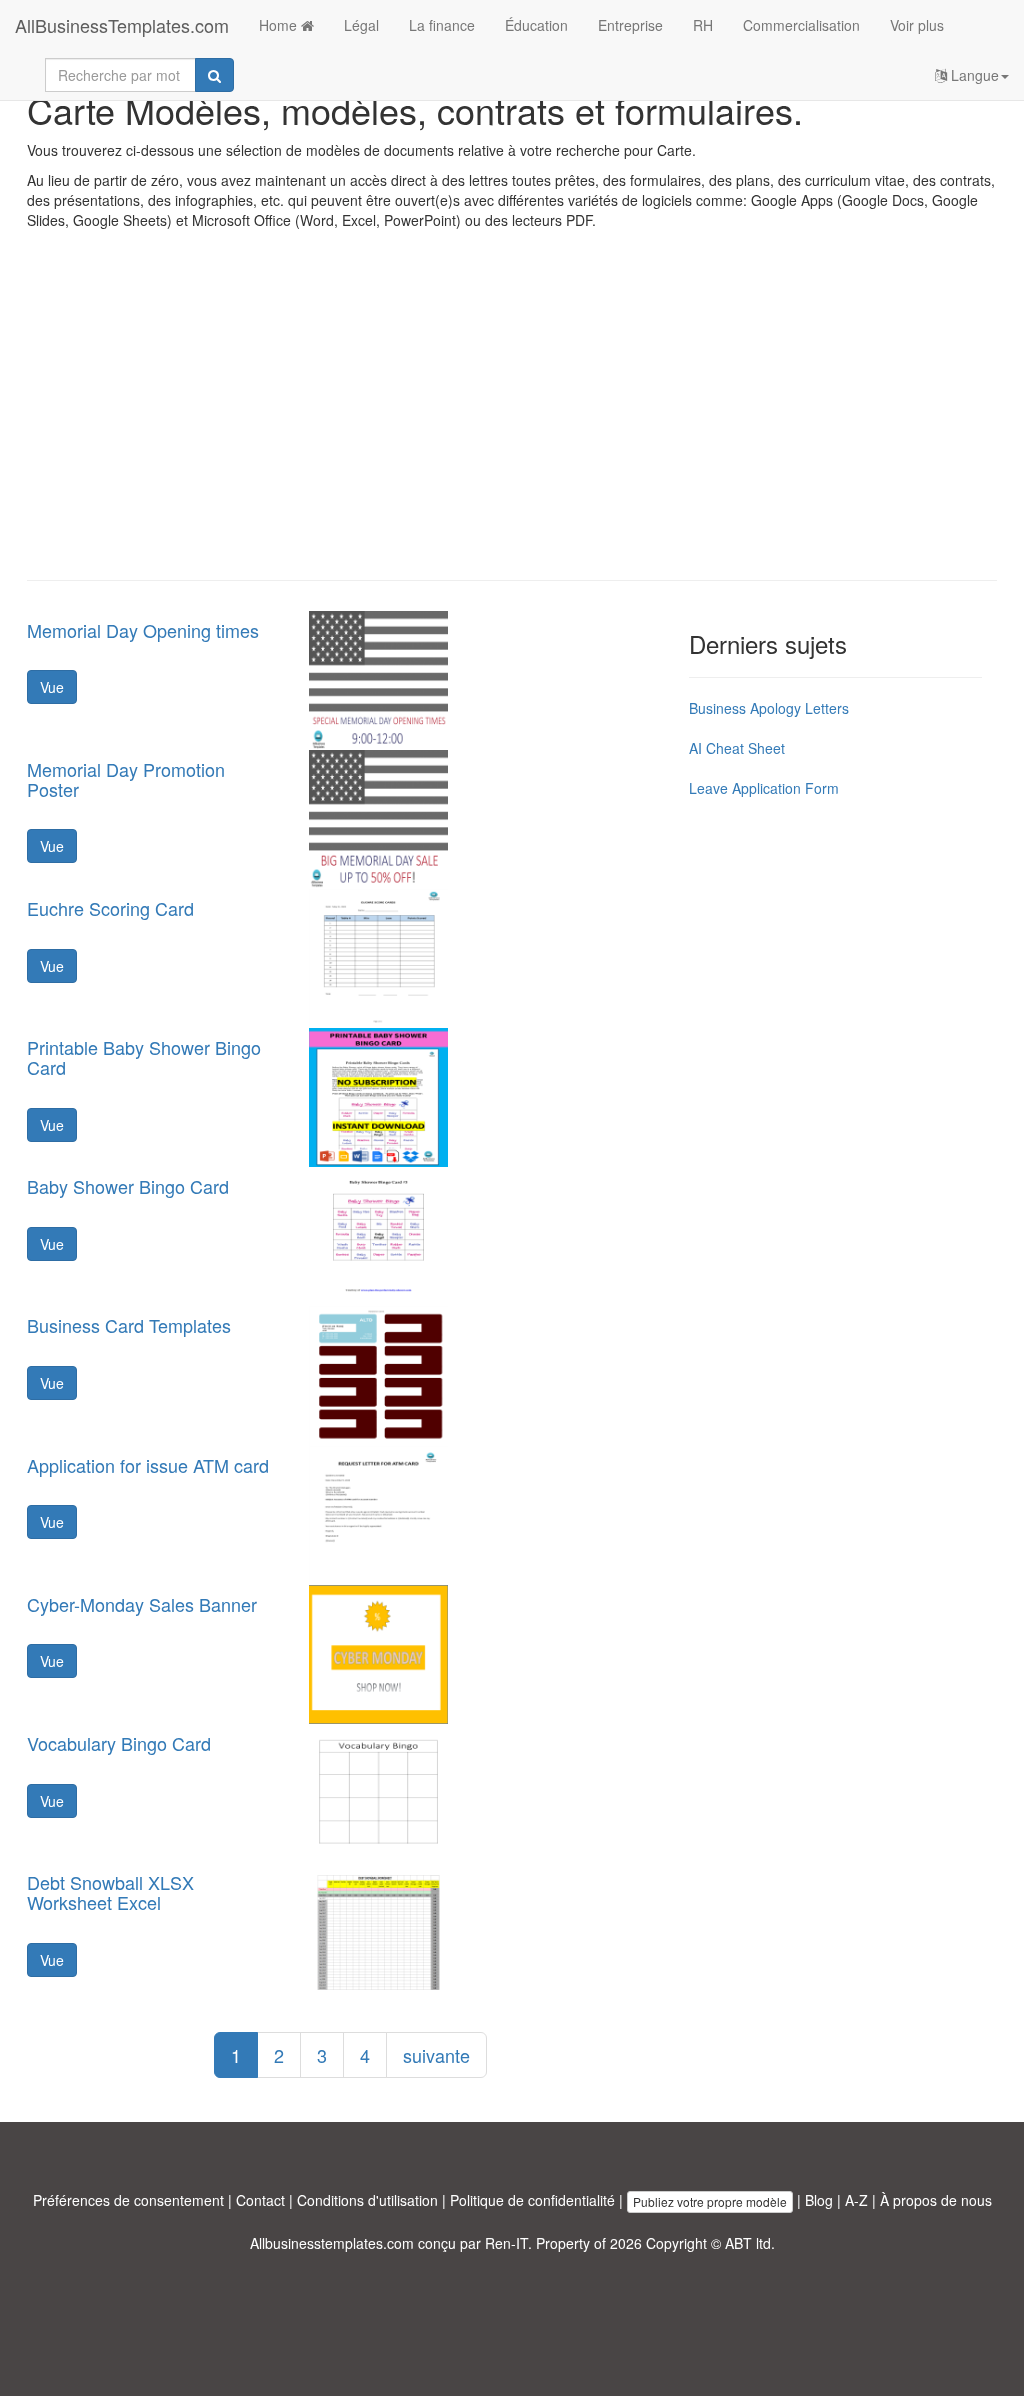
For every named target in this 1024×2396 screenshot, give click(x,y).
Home (280, 25)
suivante (436, 2055)
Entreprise (630, 25)
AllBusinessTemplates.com (122, 25)
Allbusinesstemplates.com (332, 2243)
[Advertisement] (512, 420)
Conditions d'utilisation (367, 2200)
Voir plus (917, 25)
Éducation (536, 25)
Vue (52, 687)
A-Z (856, 2200)
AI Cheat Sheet (737, 748)
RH (703, 25)
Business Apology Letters (769, 708)
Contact (260, 2200)
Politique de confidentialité (532, 2200)
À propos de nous (936, 2200)
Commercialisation (801, 25)
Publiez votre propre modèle (710, 2201)
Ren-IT (506, 2243)
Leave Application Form (764, 788)
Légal (361, 25)
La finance (442, 25)
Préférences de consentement (128, 2200)
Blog (819, 2200)
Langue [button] (973, 75)
